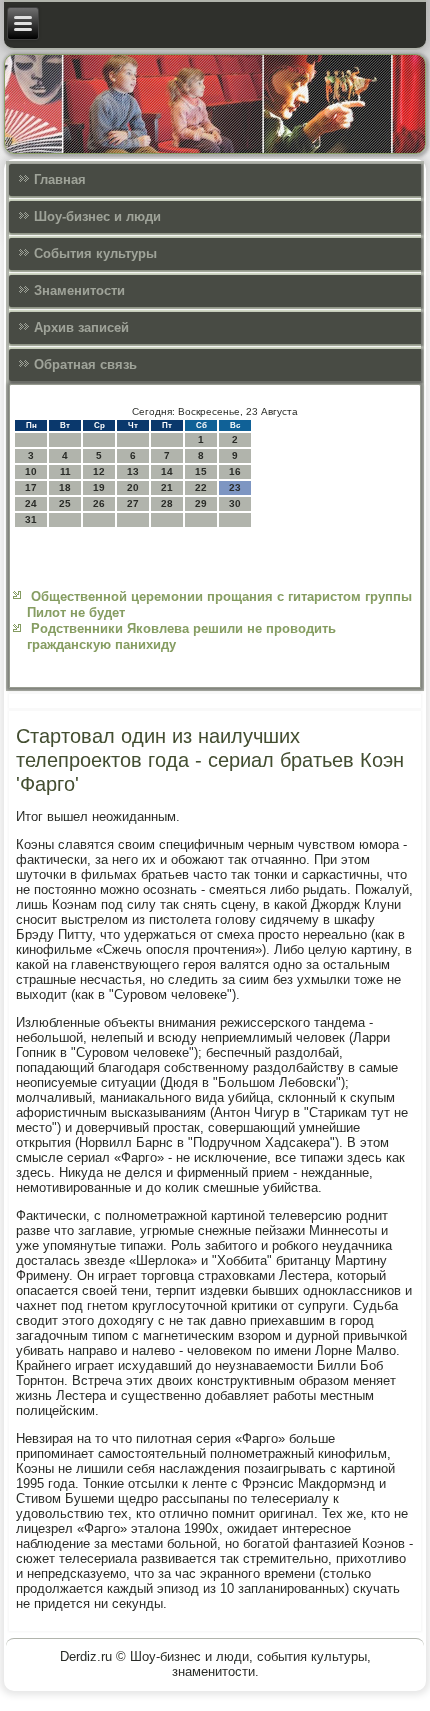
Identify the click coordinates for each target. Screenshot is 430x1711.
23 (235, 487)
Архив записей (81, 327)
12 (99, 471)
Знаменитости (79, 290)
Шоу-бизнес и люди (97, 216)
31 (31, 519)
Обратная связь (85, 364)
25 (65, 503)
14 (167, 471)
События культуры (95, 253)
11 (65, 471)
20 (133, 487)
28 (167, 503)
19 (99, 487)
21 (167, 487)
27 (133, 503)
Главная (60, 179)
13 (133, 471)
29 (201, 503)
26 (99, 503)
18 (65, 487)
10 (31, 471)
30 (235, 503)
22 (201, 487)
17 (31, 487)
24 (31, 503)
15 (201, 471)
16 (235, 471)
